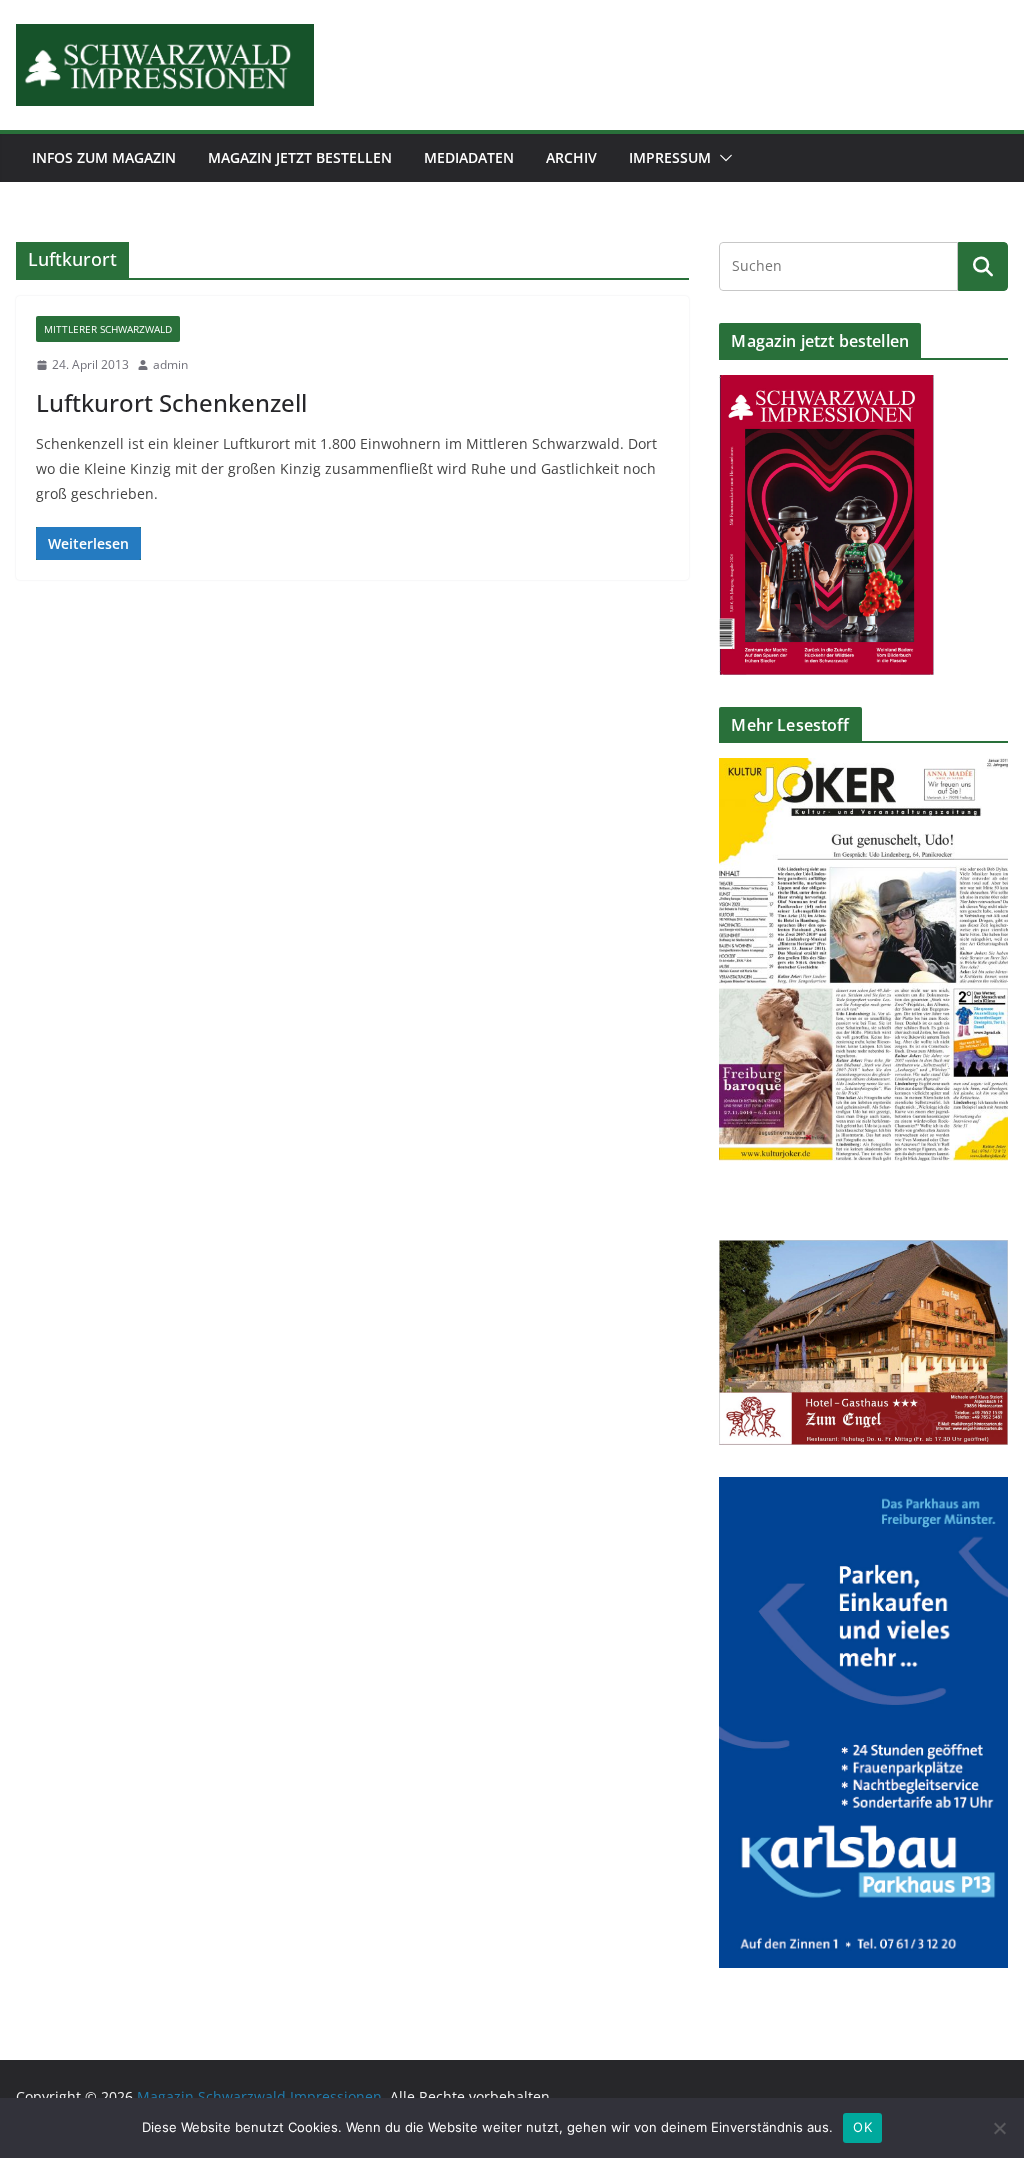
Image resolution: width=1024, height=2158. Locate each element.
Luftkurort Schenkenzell (171, 402)
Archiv (571, 157)
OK (862, 2127)
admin (170, 364)
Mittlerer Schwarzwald (108, 329)
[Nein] (999, 2128)
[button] (722, 158)
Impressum (670, 157)
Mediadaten (469, 157)
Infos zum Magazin (104, 157)
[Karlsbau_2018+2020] (863, 1489)
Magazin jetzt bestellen (300, 157)
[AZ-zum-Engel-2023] (863, 1252)
